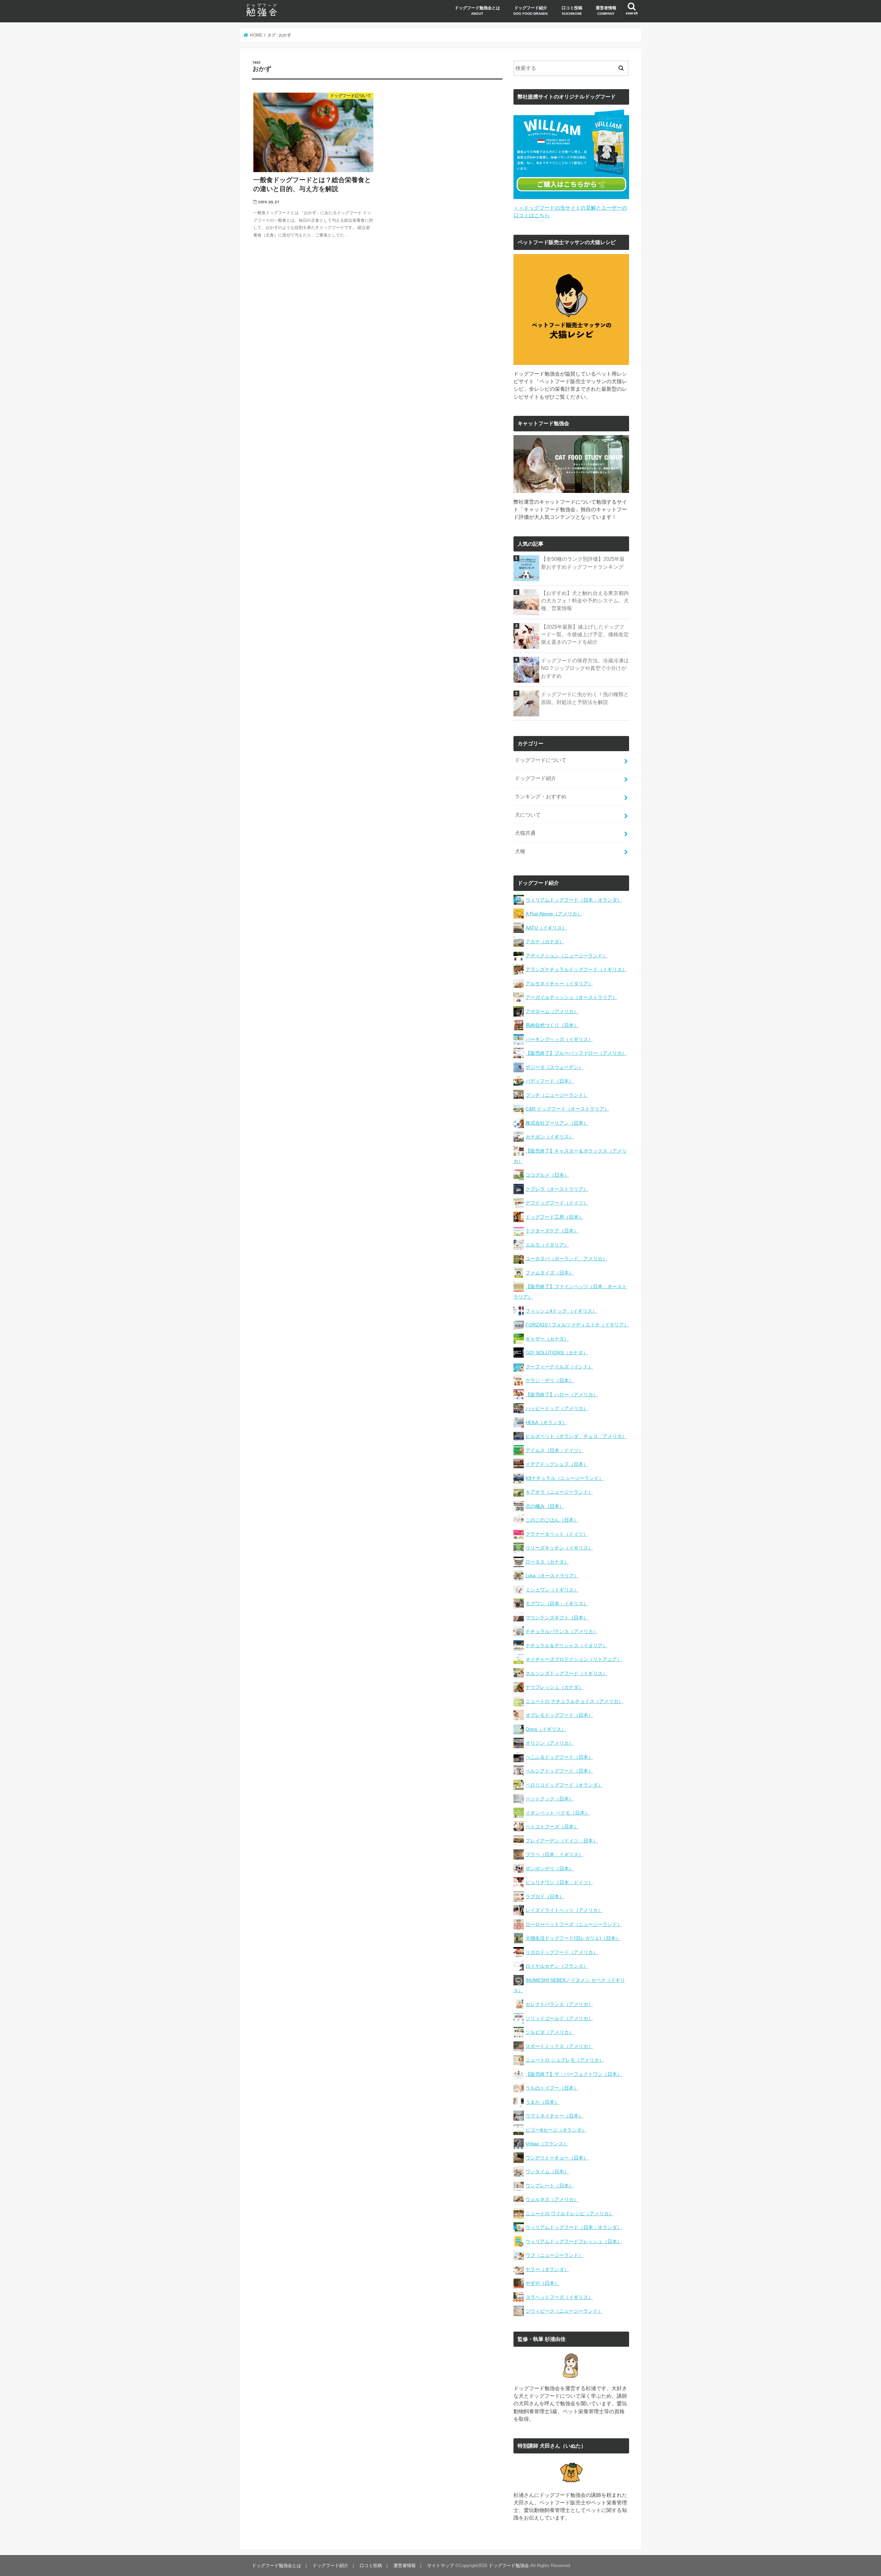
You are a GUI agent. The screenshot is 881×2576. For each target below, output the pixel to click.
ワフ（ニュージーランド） (554, 2255)
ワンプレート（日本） (550, 2186)
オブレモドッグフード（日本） (559, 1715)
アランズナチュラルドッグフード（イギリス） (576, 969)
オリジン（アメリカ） (550, 1743)
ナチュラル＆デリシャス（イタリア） (566, 1646)
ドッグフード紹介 (531, 10)
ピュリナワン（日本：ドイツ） (559, 1882)
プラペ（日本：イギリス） (554, 1854)
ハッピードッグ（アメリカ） (557, 1408)
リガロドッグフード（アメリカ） (562, 1952)
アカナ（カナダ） (545, 942)
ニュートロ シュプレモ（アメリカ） (565, 2060)
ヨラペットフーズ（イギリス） (559, 2297)
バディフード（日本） (550, 1081)
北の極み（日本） (545, 1506)
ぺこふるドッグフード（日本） (559, 1757)
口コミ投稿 (572, 10)
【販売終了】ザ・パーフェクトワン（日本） (574, 2074)
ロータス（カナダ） (547, 1562)
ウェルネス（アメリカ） (552, 2199)
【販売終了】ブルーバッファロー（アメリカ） (576, 1053)
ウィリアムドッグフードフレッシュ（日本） (574, 2241)
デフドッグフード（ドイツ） (557, 1203)
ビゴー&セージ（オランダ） (556, 2130)
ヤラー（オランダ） (547, 2269)
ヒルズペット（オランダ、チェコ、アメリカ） (576, 1436)
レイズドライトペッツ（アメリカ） (564, 1910)
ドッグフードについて (541, 760)
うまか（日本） (542, 2102)
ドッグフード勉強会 (509, 2566)
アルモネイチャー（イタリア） (559, 984)
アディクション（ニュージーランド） (566, 956)
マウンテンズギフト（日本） (557, 1618)
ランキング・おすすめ (541, 797)
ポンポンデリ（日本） (550, 1869)
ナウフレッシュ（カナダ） (554, 1687)
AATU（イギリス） (546, 928)
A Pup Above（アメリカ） (554, 914)
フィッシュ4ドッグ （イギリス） (561, 1311)
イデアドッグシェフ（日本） (557, 1464)
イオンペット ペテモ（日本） (558, 1813)
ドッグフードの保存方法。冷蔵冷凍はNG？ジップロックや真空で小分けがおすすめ (585, 668)
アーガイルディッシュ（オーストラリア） (571, 997)
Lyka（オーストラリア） (552, 1576)
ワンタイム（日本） (547, 2172)
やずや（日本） (542, 2283)
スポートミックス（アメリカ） (559, 2046)
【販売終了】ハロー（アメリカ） (562, 1395)
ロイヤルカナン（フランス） (557, 1966)
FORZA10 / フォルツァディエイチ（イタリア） (577, 1325)
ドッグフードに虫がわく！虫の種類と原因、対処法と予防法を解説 (585, 698)
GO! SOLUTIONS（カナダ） (557, 1353)
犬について (528, 815)
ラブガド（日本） (545, 1896)
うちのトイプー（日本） (552, 2088)
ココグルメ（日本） (547, 1175)
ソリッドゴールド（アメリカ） (559, 2018)
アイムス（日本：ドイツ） (554, 1450)
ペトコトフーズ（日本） (552, 1827)
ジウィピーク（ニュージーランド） (564, 2311)
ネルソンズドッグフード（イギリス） (566, 1673)
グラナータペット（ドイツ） (557, 1534)
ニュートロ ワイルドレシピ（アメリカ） (570, 2214)
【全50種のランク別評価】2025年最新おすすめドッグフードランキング (583, 563)
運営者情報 (606, 10)
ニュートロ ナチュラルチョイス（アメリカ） (574, 1701)
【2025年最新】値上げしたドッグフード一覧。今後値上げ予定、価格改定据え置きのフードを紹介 (585, 634)
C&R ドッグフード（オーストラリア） (567, 1109)
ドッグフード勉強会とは (477, 10)
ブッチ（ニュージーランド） (557, 1095)
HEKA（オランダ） (546, 1422)
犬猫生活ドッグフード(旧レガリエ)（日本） (573, 1938)
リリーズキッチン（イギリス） (559, 1548)
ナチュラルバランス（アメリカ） (562, 1631)
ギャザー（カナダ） (547, 1339)
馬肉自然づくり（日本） (552, 1025)
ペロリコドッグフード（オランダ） (564, 1785)
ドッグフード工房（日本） (554, 1217)
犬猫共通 (525, 833)
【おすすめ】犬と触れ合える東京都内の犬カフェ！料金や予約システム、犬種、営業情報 (585, 601)
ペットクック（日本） (550, 1799)
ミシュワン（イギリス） (552, 1590)
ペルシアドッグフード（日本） (559, 1771)
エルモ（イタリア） (547, 1245)
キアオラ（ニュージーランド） (559, 1492)
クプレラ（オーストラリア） (557, 1189)
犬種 (520, 851)
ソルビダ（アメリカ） (550, 2032)
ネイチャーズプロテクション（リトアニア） (574, 1659)
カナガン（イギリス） (550, 1137)
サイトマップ (440, 2566)
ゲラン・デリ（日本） (550, 1380)
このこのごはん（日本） (552, 1520)
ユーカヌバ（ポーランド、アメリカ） (566, 1259)
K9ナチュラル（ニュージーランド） (565, 1478)
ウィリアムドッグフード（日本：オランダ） (574, 900)
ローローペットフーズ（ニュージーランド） (574, 1924)
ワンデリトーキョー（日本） (557, 2158)
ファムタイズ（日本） (550, 1273)
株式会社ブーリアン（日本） (557, 1123)
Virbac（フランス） (547, 2144)
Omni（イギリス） (546, 1729)
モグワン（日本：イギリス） (557, 1604)
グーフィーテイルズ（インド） (559, 1367)
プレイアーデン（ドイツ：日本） (562, 1841)
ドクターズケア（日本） (552, 1231)
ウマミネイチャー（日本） (554, 2116)
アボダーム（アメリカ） (552, 1011)
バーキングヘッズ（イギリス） (559, 1039)
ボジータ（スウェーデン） (554, 1067)
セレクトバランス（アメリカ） (559, 2004)
